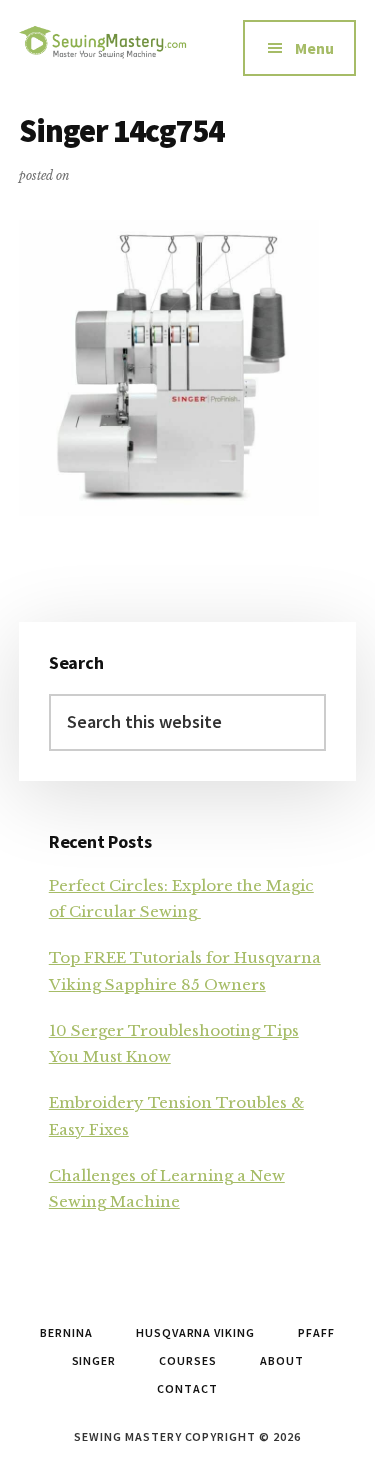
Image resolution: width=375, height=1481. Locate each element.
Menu (314, 48)
